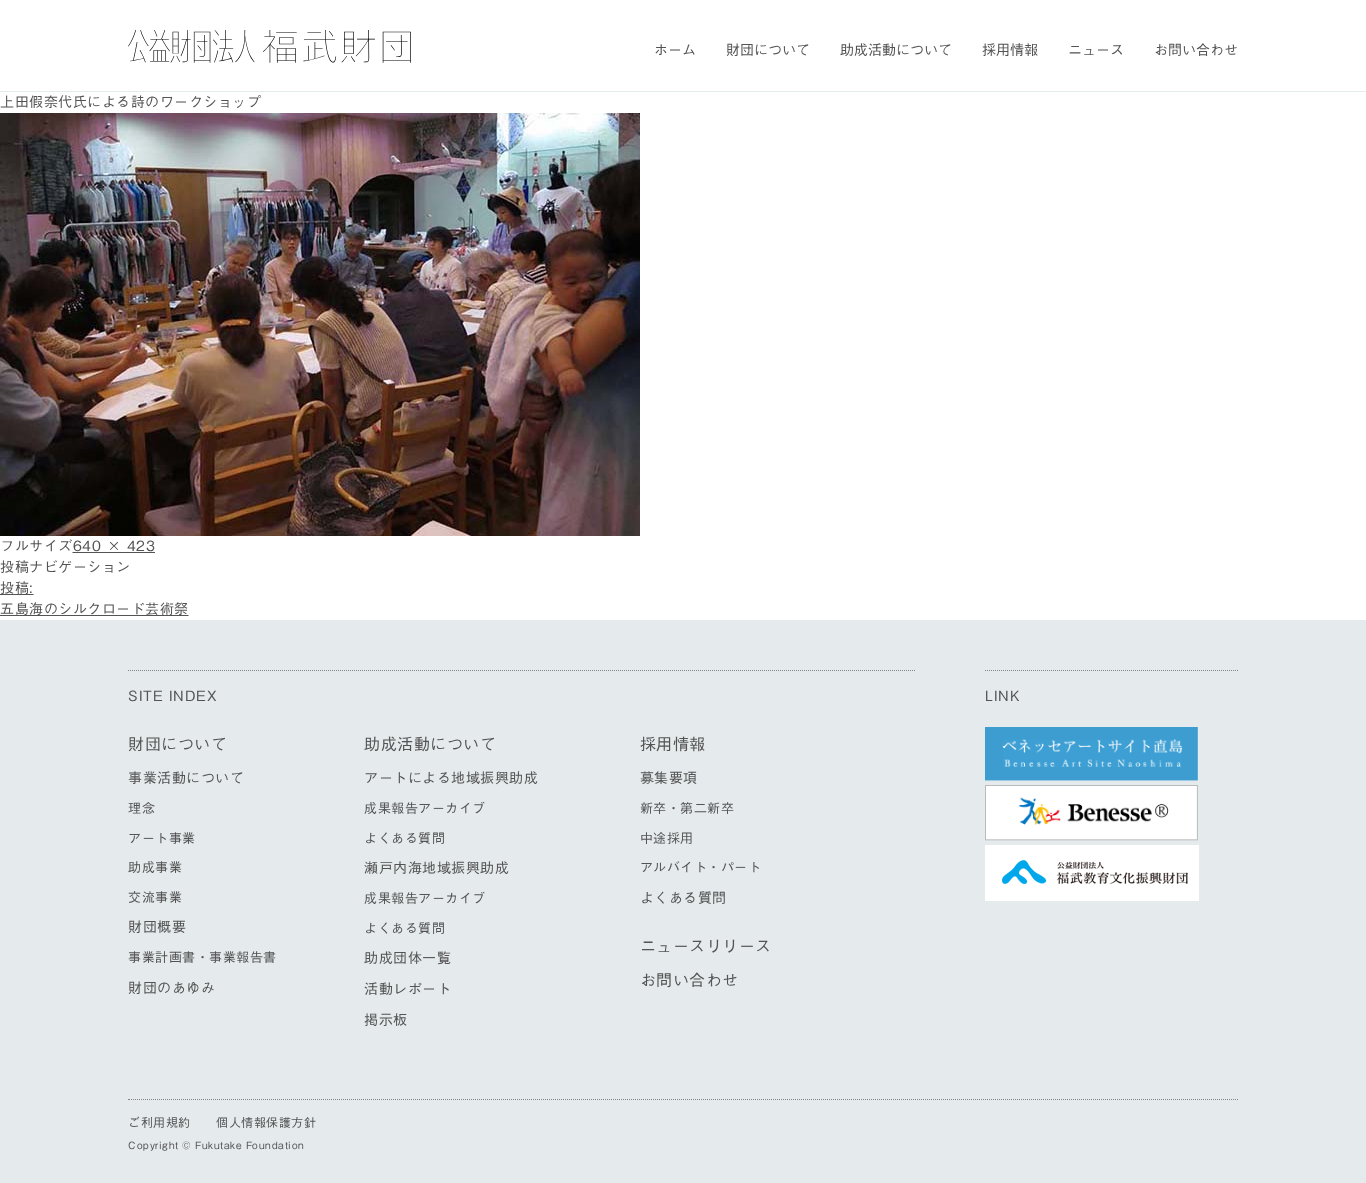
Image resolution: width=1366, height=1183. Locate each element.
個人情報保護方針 (266, 1122)
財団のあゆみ (171, 988)
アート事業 (162, 838)
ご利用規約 (159, 1122)
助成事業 (155, 867)
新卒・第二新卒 (687, 808)
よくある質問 (404, 838)
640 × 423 (114, 546)
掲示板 (386, 1020)
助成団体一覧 (407, 958)
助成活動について (896, 50)
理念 (141, 808)
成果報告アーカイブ (425, 808)
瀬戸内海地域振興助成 (436, 868)
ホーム (675, 50)
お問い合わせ (1196, 50)
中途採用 (667, 838)
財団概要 (157, 927)
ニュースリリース (706, 946)
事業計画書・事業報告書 (202, 957)
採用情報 (1010, 50)
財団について (768, 50)
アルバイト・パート (701, 867)
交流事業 (155, 897)
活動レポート (407, 989)
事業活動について (186, 778)
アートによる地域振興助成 (451, 778)
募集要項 (669, 778)
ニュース (1096, 50)
